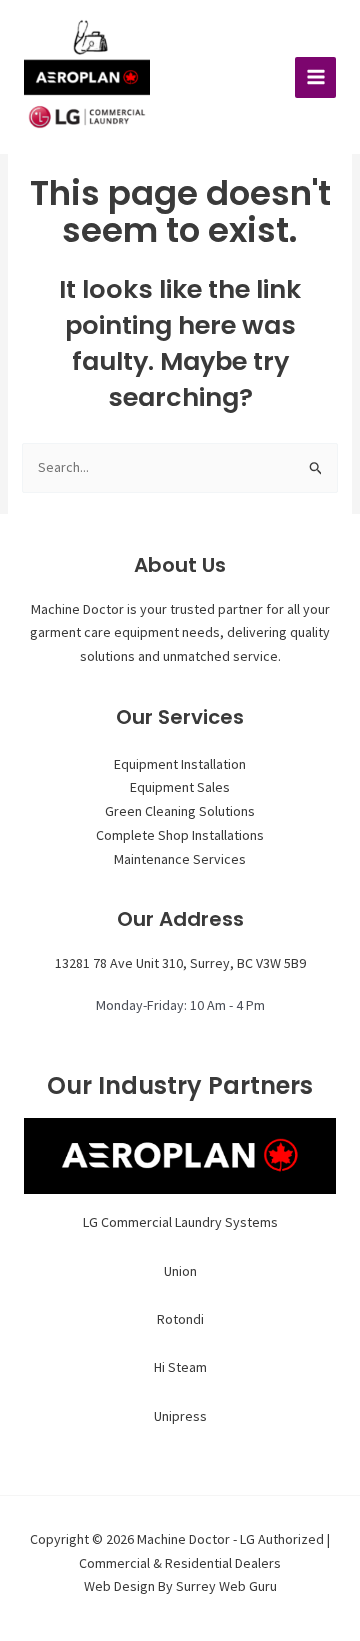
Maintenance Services (180, 859)
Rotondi (180, 1319)
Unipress (180, 1416)
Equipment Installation (180, 764)
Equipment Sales (180, 787)
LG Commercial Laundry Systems (180, 1222)
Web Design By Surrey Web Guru (180, 1586)
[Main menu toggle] (315, 77)
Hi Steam (180, 1367)
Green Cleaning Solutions (180, 811)
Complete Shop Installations (180, 835)
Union (180, 1271)
